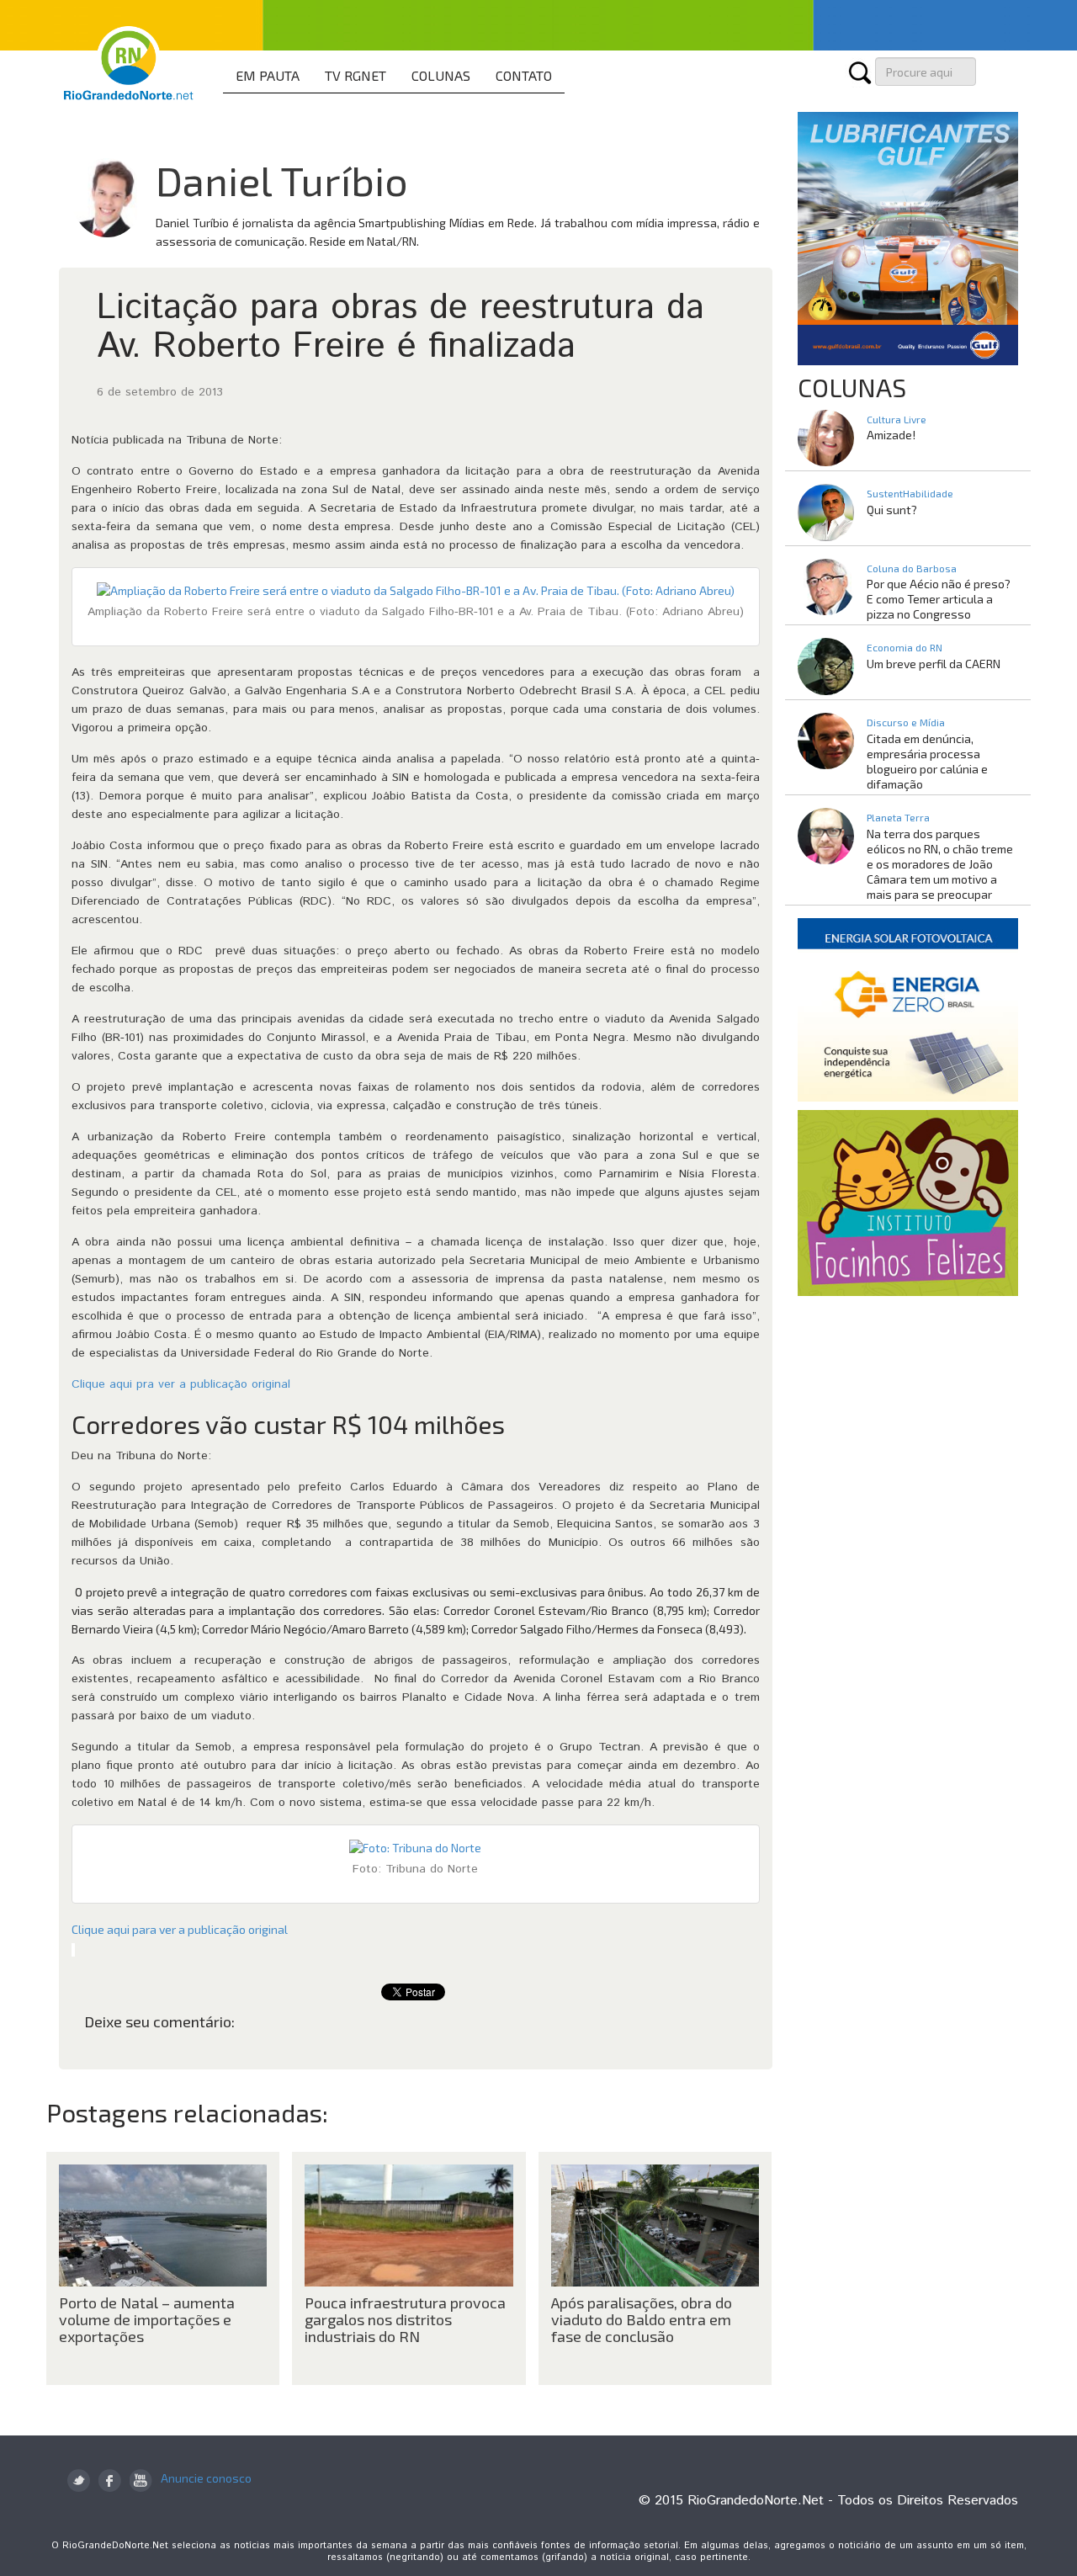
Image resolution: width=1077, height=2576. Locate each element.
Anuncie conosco (206, 2478)
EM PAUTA (268, 75)
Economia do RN (905, 647)
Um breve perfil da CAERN (934, 664)
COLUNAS (441, 75)
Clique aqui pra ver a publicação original (181, 1384)
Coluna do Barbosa (912, 568)
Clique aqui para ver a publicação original (180, 1929)
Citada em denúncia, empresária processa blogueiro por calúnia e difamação (927, 761)
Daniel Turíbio (282, 180)
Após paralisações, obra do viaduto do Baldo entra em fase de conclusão (642, 2319)
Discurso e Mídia (906, 722)
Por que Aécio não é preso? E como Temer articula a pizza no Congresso (939, 599)
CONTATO (524, 75)
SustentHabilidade (910, 493)
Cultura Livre (897, 419)
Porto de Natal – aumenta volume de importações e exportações (147, 2319)
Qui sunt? (892, 510)
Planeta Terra (898, 817)
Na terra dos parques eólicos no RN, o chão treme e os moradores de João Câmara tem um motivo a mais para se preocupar (940, 864)
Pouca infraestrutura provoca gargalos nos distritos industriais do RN (405, 2319)
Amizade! (891, 435)
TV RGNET (355, 75)
